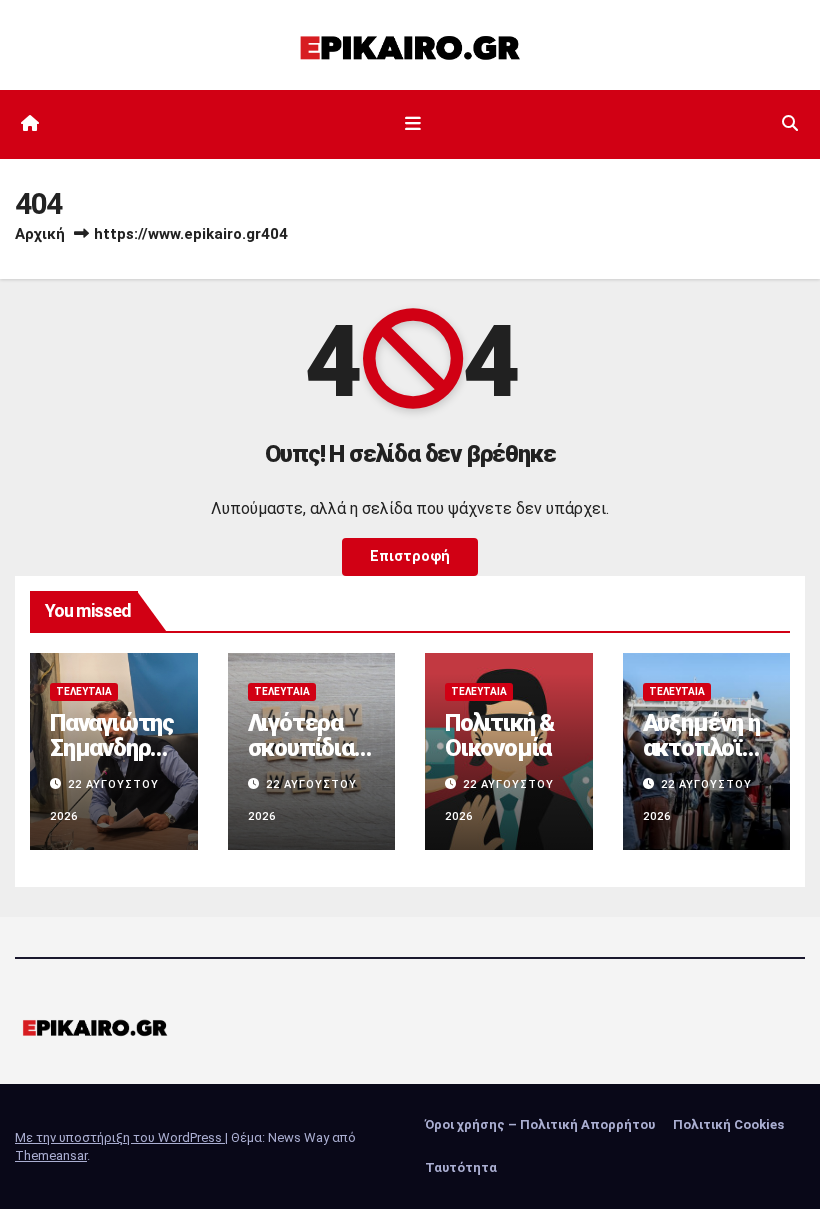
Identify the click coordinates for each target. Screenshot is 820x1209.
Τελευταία (84, 691)
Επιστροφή (410, 556)
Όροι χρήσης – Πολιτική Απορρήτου (540, 1124)
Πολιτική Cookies (728, 1124)
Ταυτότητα (461, 1167)
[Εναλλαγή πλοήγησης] (414, 124)
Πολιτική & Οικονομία (499, 735)
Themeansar (51, 1155)
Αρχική (40, 234)
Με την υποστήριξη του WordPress (120, 1137)
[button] (790, 123)
